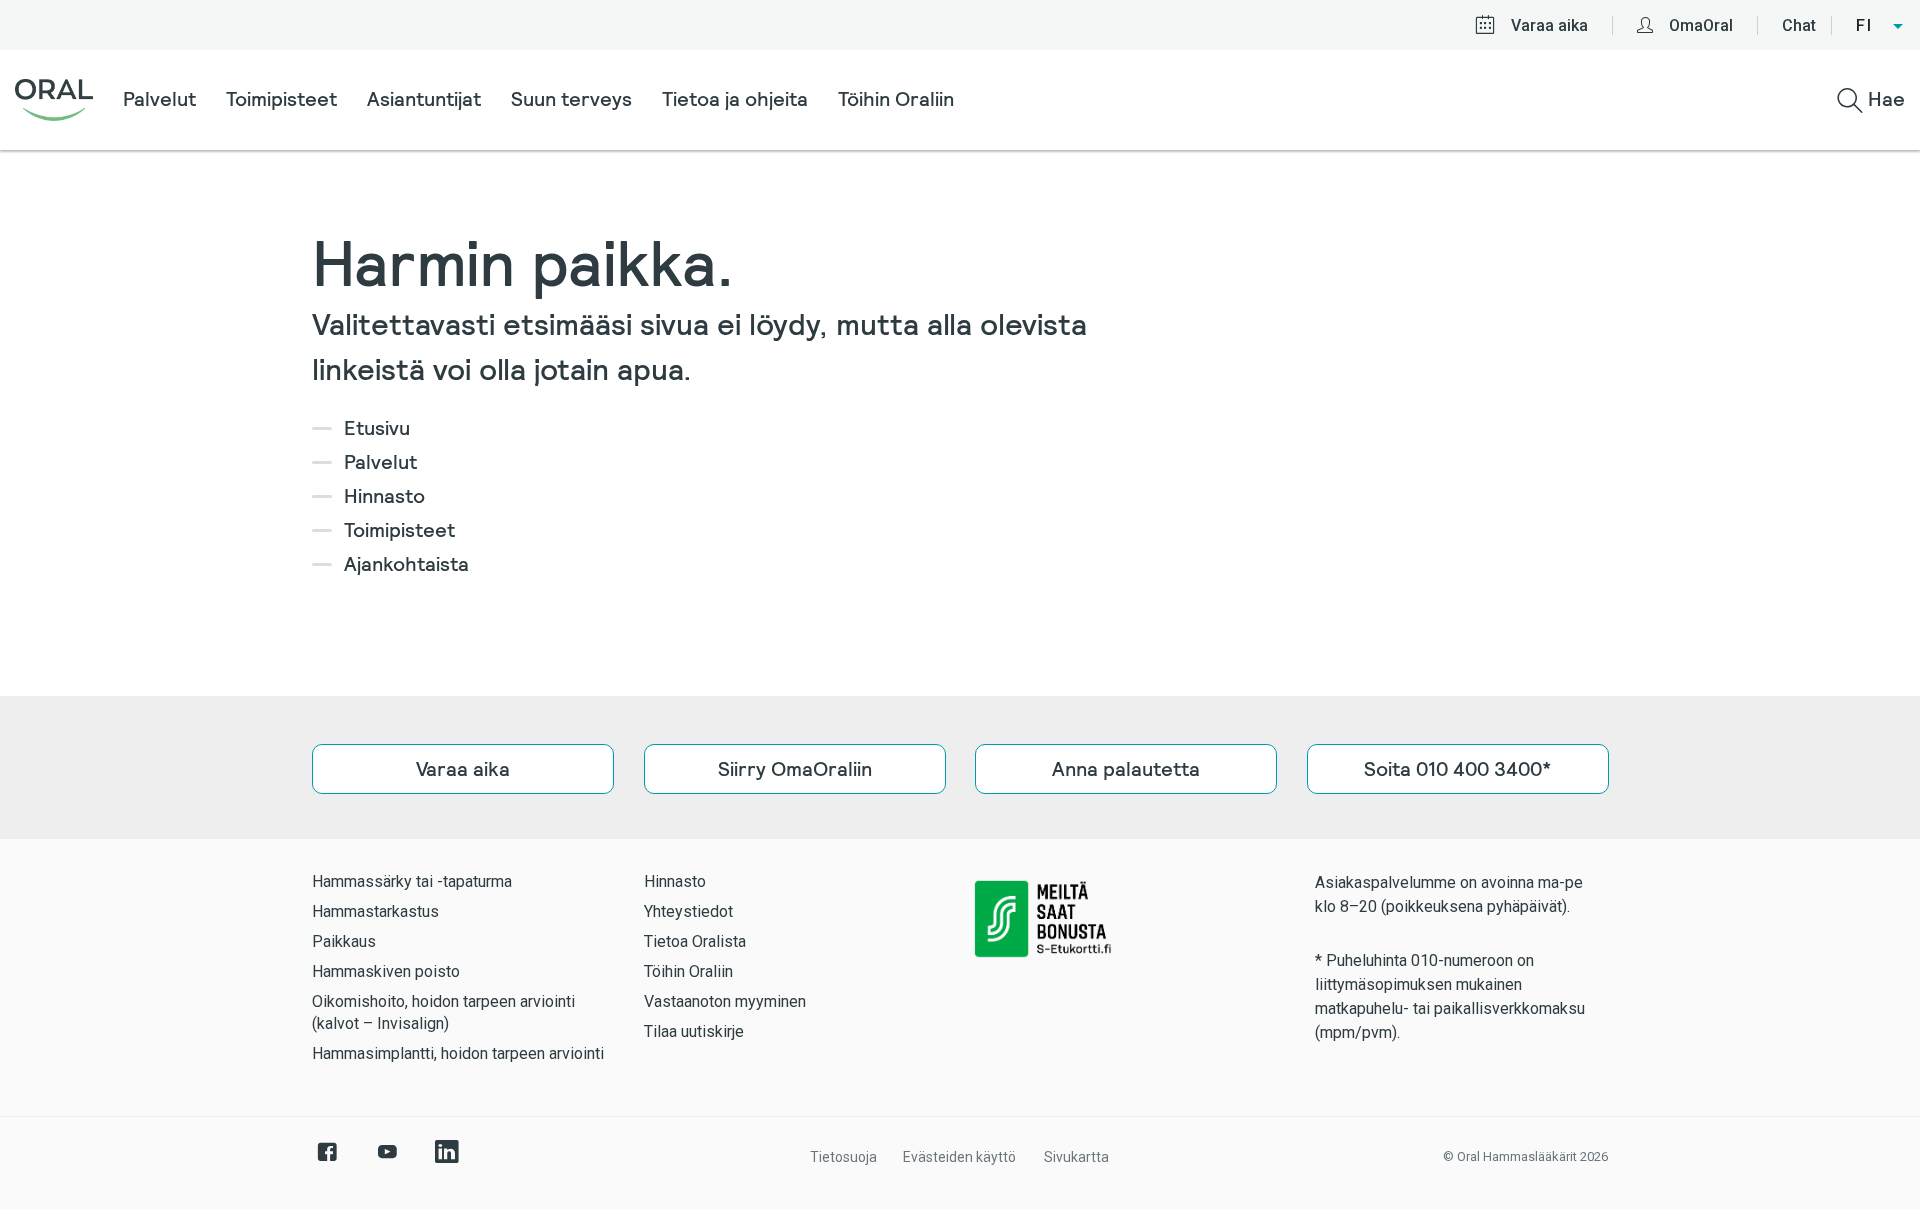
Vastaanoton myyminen (725, 1001)
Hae (1884, 99)
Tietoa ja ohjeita (735, 99)
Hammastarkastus (375, 911)
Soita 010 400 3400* (1457, 769)
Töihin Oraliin (896, 99)
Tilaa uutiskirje (694, 1031)
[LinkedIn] (447, 1162)
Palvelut (159, 99)
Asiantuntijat (424, 99)
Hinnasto (384, 496)
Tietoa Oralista (695, 941)
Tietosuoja (843, 1157)
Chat (1799, 25)
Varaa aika (1549, 25)
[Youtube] (387, 1162)
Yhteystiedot (688, 911)
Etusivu (377, 428)
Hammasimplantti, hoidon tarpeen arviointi (458, 1053)
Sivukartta (1076, 1157)
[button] (1880, 26)
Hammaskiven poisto (386, 971)
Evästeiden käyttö (959, 1157)
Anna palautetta (1126, 769)
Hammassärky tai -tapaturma (412, 881)
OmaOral (1701, 25)
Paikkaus (344, 941)
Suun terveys (571, 99)
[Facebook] (327, 1162)
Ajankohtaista (406, 564)
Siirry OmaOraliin (794, 769)
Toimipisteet (281, 99)
